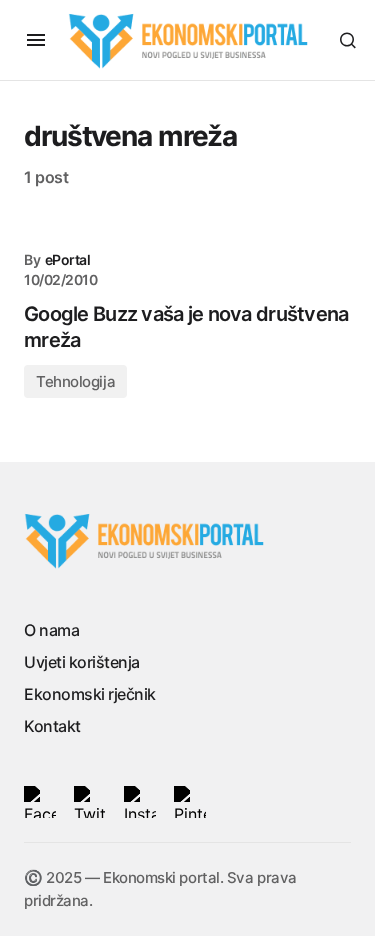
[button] (36, 40)
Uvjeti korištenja (82, 662)
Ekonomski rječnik (90, 694)
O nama (51, 630)
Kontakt (52, 726)
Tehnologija (75, 381)
